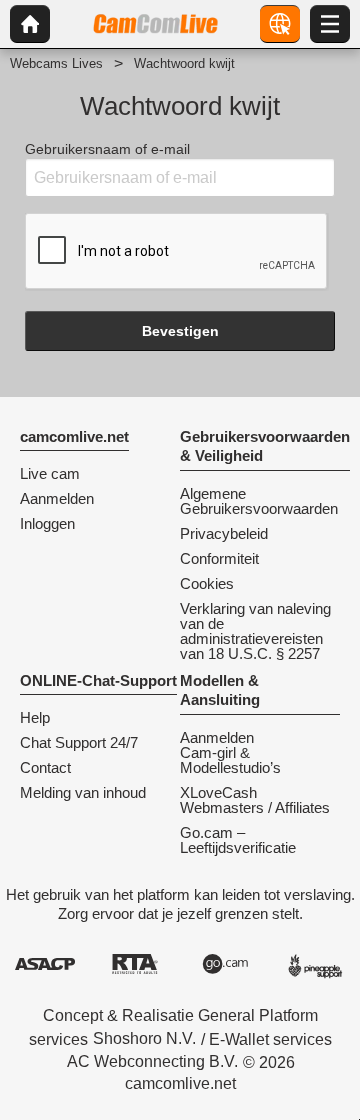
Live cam (50, 473)
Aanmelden (57, 498)
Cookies (207, 583)
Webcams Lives (56, 63)
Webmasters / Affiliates (255, 807)
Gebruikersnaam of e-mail (107, 149)
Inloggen (47, 523)
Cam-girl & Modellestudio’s (230, 760)
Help (35, 717)
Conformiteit (219, 558)
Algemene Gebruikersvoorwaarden (259, 501)
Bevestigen (180, 331)
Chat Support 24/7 (79, 742)
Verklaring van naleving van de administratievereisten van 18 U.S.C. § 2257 (255, 631)
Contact (45, 767)
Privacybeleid (224, 533)
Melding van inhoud (83, 792)
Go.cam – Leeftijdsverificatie (238, 840)
